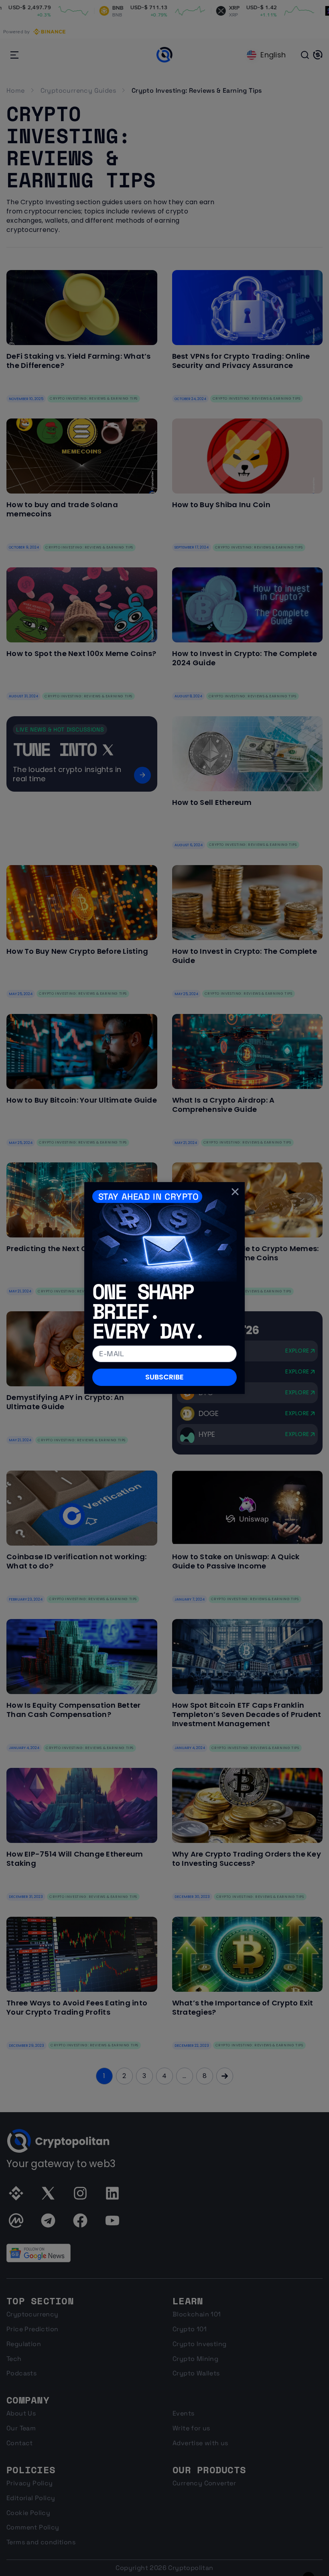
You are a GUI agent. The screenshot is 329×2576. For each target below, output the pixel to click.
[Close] (235, 1192)
